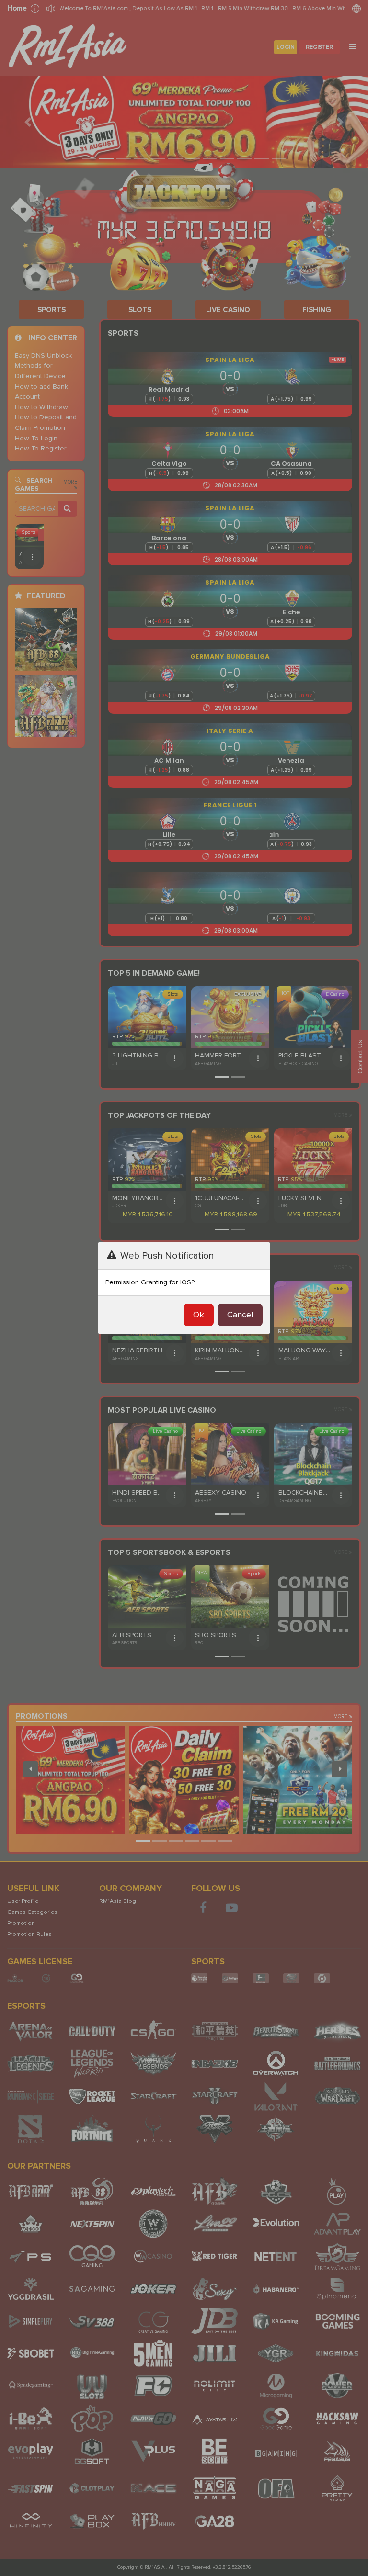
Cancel (240, 1315)
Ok (199, 1315)
